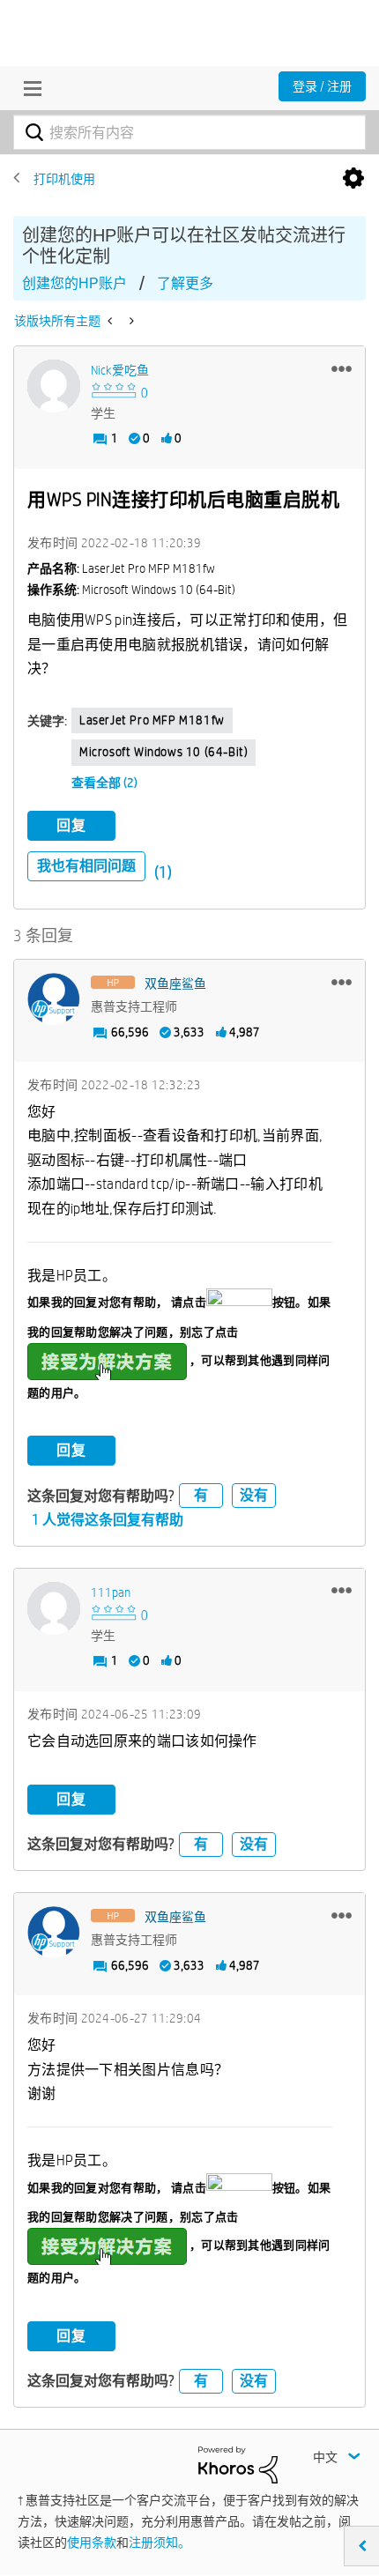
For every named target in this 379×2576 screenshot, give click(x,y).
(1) (163, 872)
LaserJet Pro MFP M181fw (152, 720)
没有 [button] (254, 1495)
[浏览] (28, 88)
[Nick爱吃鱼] (54, 386)
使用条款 (92, 2543)
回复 (71, 825)
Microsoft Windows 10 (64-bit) (163, 752)
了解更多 (185, 283)
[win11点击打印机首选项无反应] (130, 321)
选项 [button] (353, 179)
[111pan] (54, 1608)
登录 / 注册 (322, 86)
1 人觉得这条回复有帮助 (108, 1520)
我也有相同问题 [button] (86, 866)
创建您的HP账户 (74, 283)
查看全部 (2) (104, 783)
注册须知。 (160, 2543)
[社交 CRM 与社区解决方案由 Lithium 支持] (238, 2463)
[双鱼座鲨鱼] (54, 999)
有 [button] (201, 1495)
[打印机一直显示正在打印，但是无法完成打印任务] (111, 321)
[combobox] (189, 132)
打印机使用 (64, 179)
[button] (342, 368)
